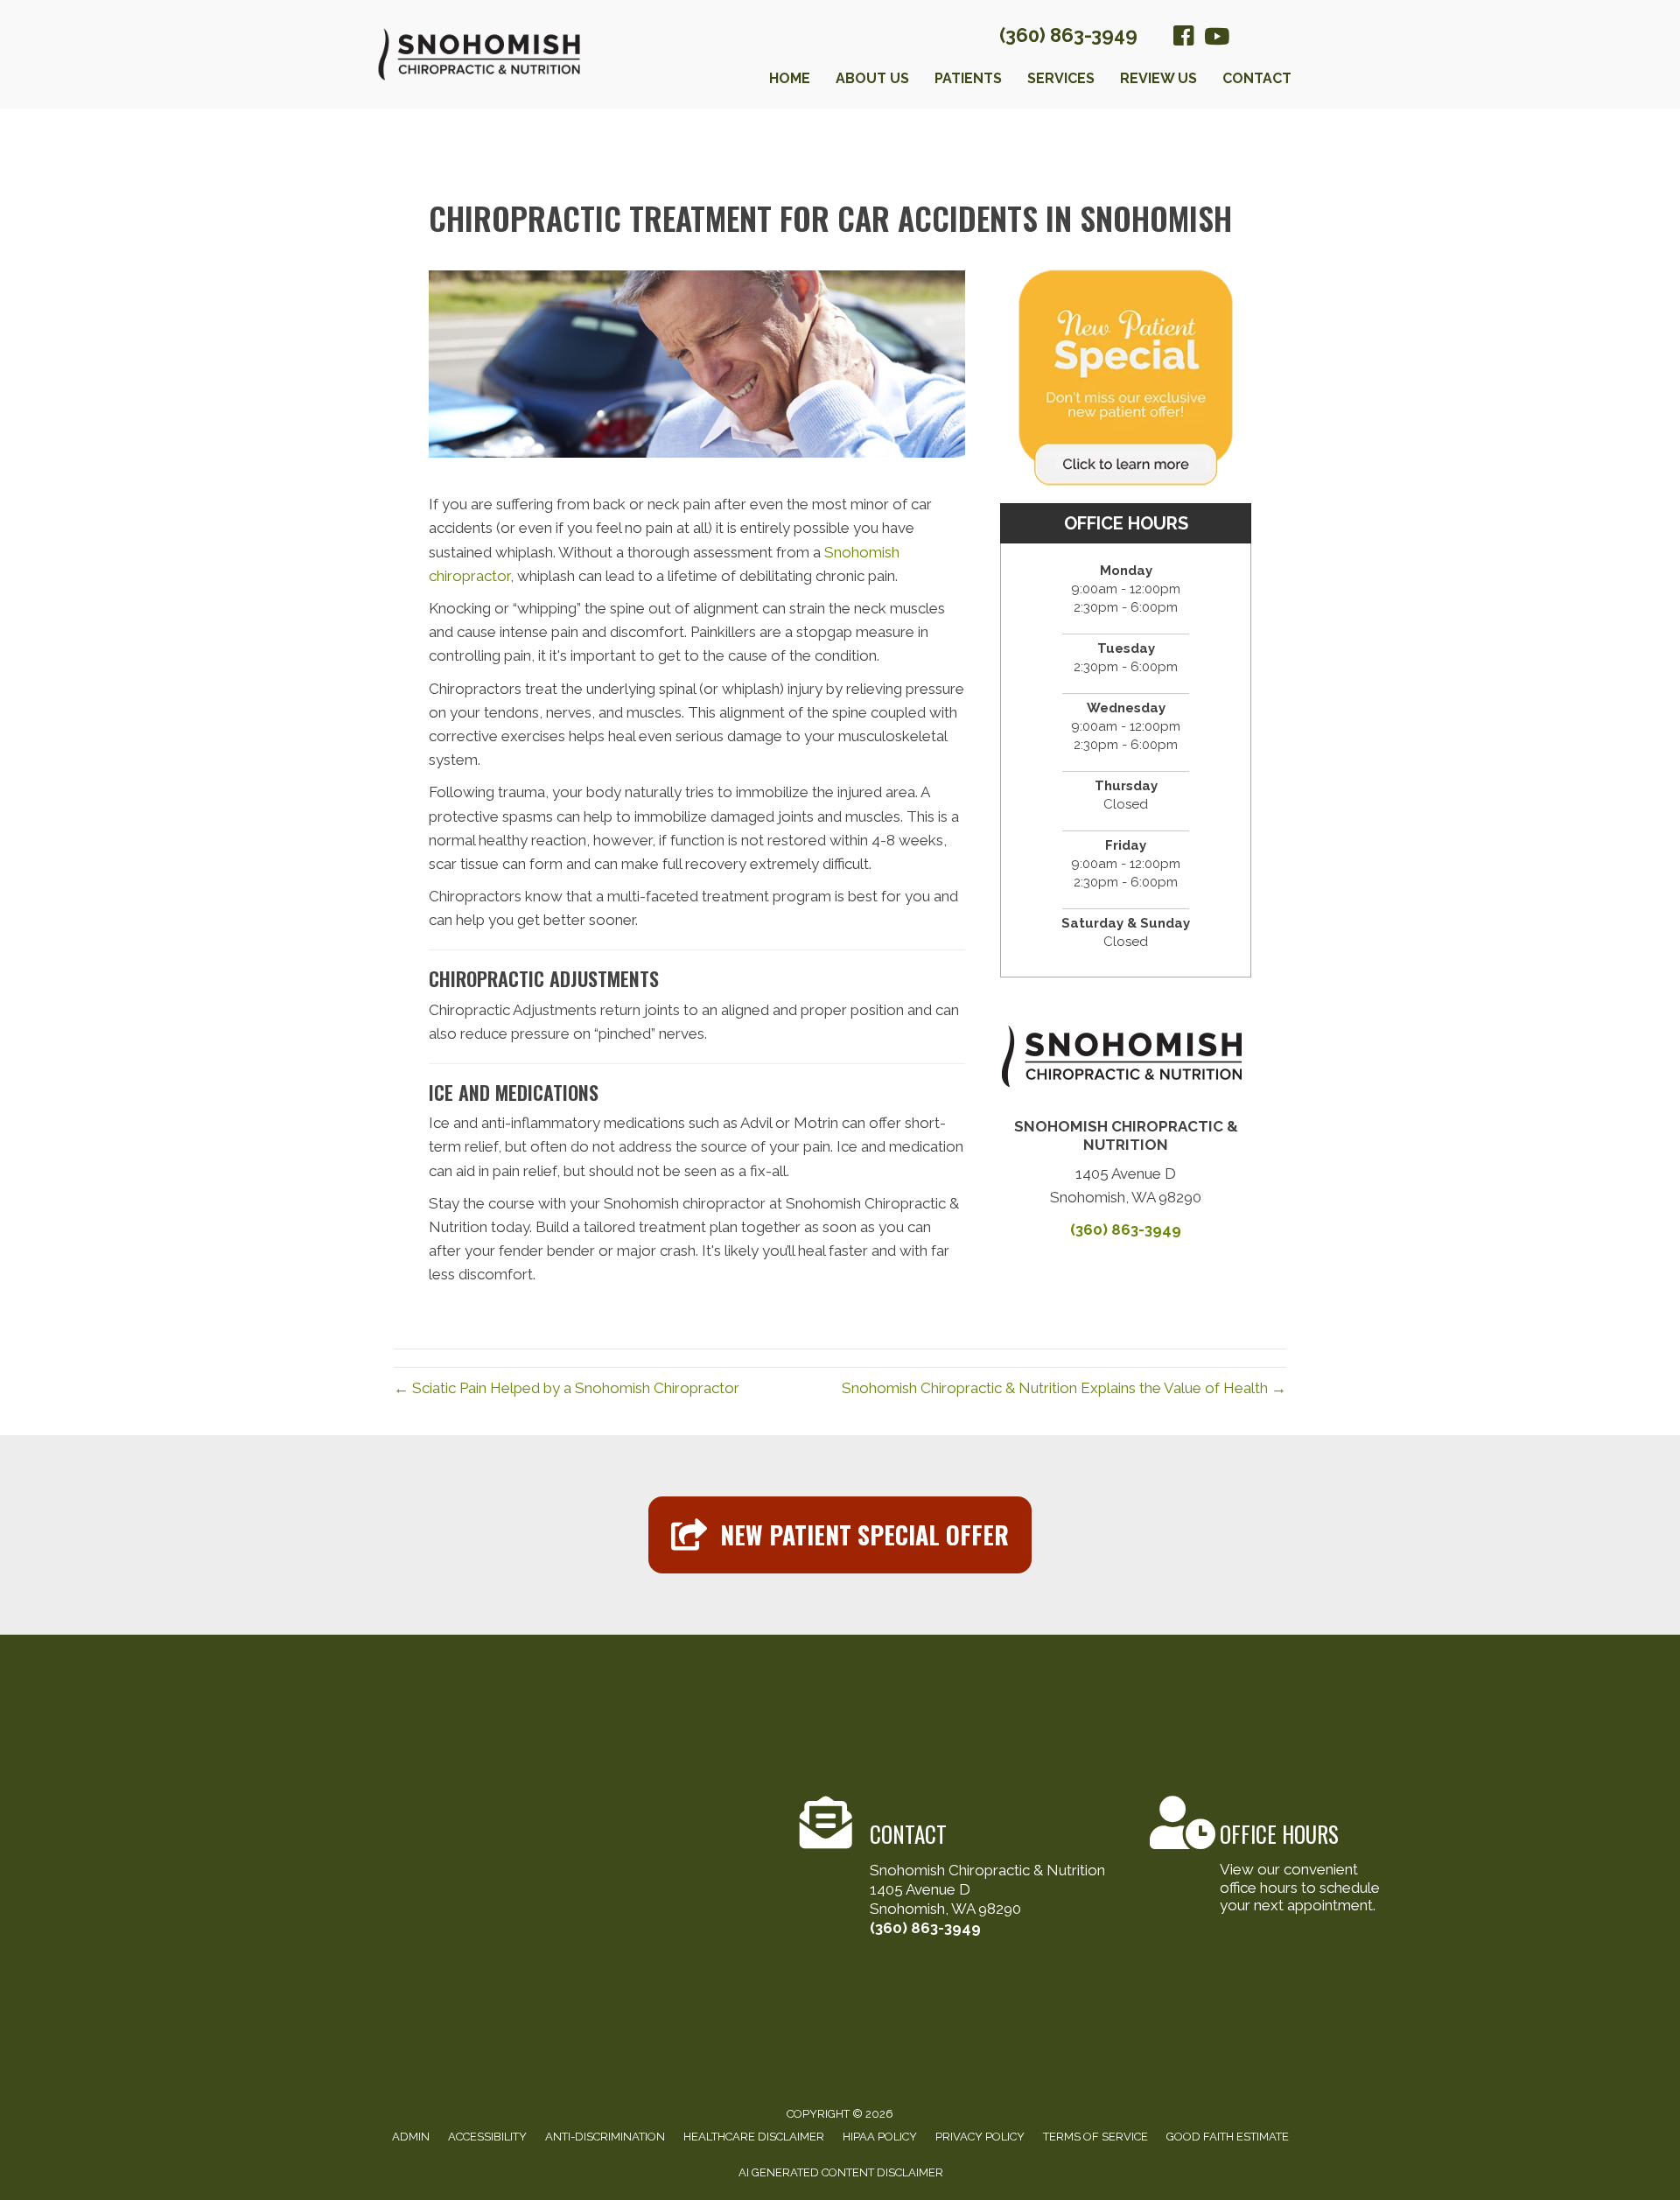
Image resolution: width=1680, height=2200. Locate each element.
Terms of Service (1095, 2137)
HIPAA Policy (880, 2137)
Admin (411, 2137)
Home (790, 78)
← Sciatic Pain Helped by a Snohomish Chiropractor (567, 1388)
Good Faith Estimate (1228, 2137)
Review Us (1158, 78)
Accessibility (487, 2137)
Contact (1257, 78)
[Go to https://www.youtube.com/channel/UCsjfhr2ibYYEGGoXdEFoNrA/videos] (1215, 38)
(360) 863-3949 (1068, 35)
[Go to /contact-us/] (962, 1869)
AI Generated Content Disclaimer (841, 2172)
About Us (872, 78)
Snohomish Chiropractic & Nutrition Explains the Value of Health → (1064, 1388)
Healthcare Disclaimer (754, 2137)
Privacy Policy (980, 2137)
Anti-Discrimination (605, 2137)
